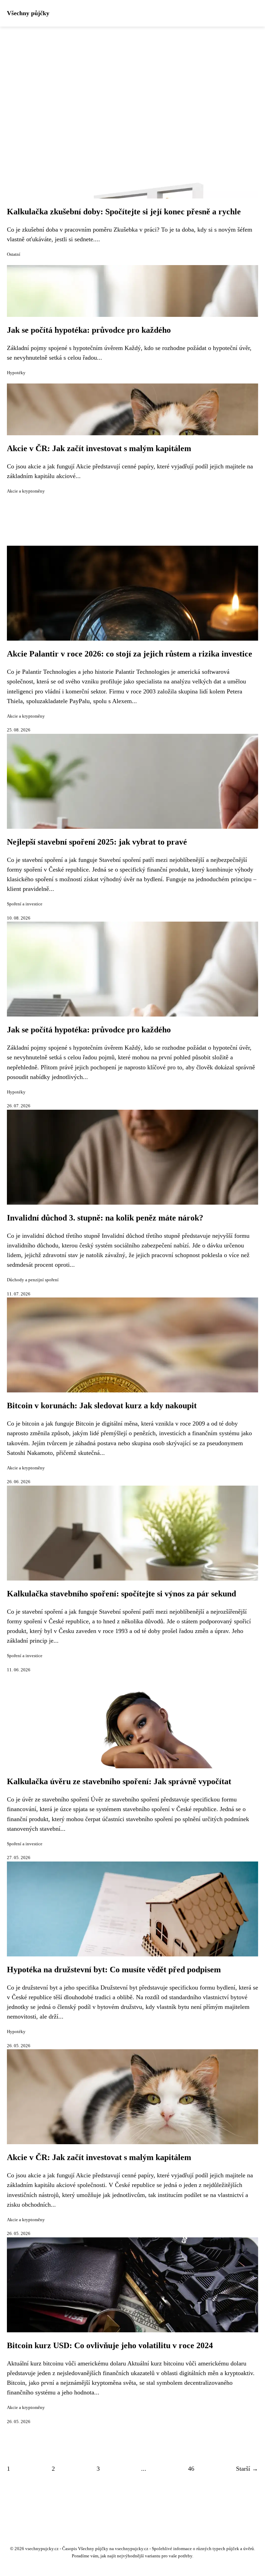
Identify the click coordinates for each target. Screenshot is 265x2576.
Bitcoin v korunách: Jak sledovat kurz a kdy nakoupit (102, 1406)
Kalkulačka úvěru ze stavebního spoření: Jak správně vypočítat (119, 1781)
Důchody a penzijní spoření (33, 1280)
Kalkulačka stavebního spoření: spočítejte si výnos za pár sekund (121, 1594)
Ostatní (14, 254)
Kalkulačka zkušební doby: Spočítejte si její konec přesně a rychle (124, 212)
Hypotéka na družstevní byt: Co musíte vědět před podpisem (114, 1970)
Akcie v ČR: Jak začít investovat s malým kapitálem (99, 448)
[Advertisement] (132, 78)
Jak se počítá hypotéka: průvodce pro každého (89, 330)
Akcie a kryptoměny (26, 491)
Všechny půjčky (28, 13)
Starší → (247, 2469)
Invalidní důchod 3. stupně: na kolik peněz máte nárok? (105, 1218)
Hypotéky (16, 373)
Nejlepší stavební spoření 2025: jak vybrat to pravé (97, 842)
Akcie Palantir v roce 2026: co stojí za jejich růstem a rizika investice (130, 654)
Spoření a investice (25, 904)
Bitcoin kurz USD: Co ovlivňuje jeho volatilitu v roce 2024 (110, 2345)
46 (191, 2469)
